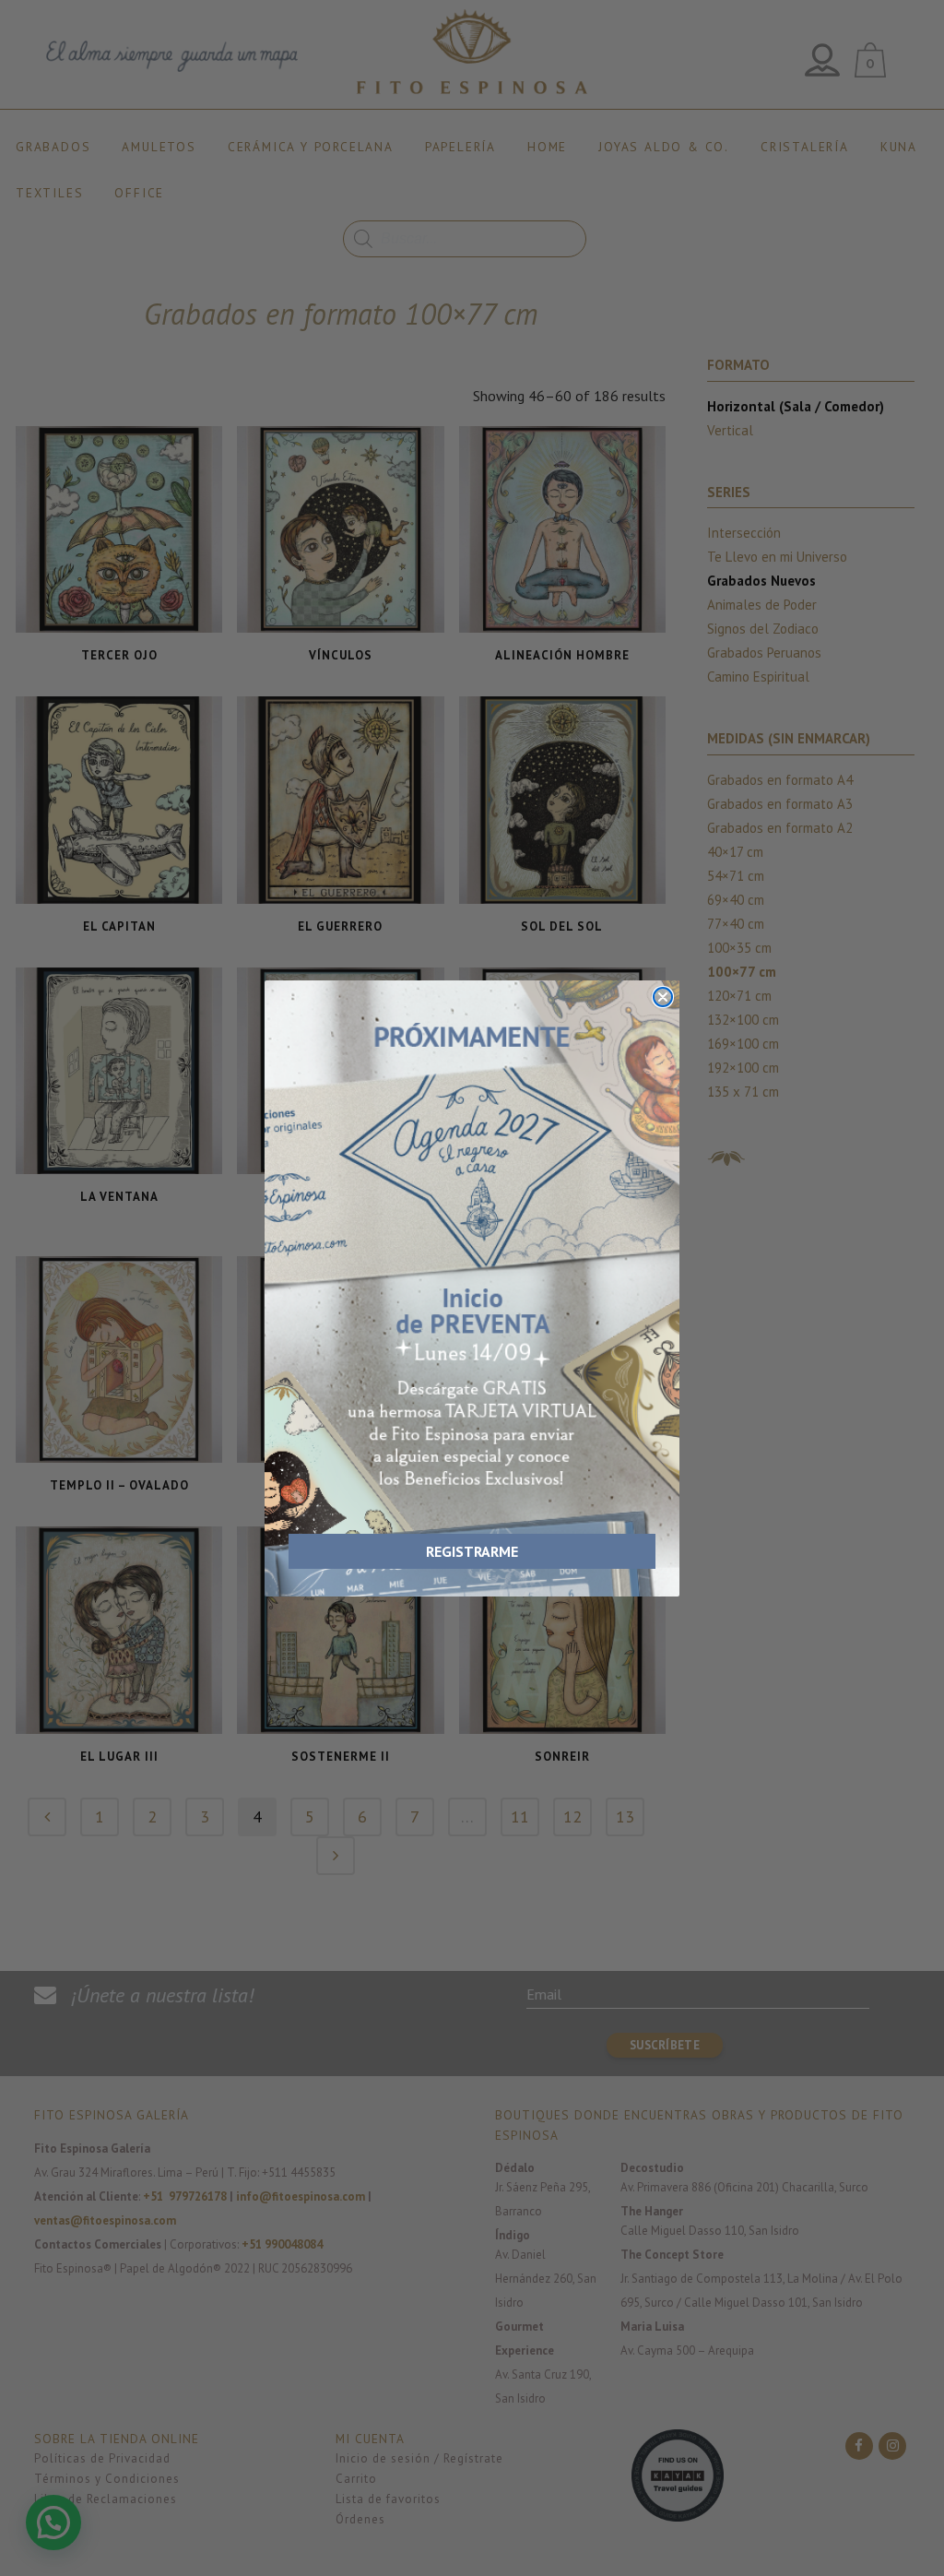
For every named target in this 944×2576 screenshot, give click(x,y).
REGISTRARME (472, 1551)
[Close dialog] (663, 997)
